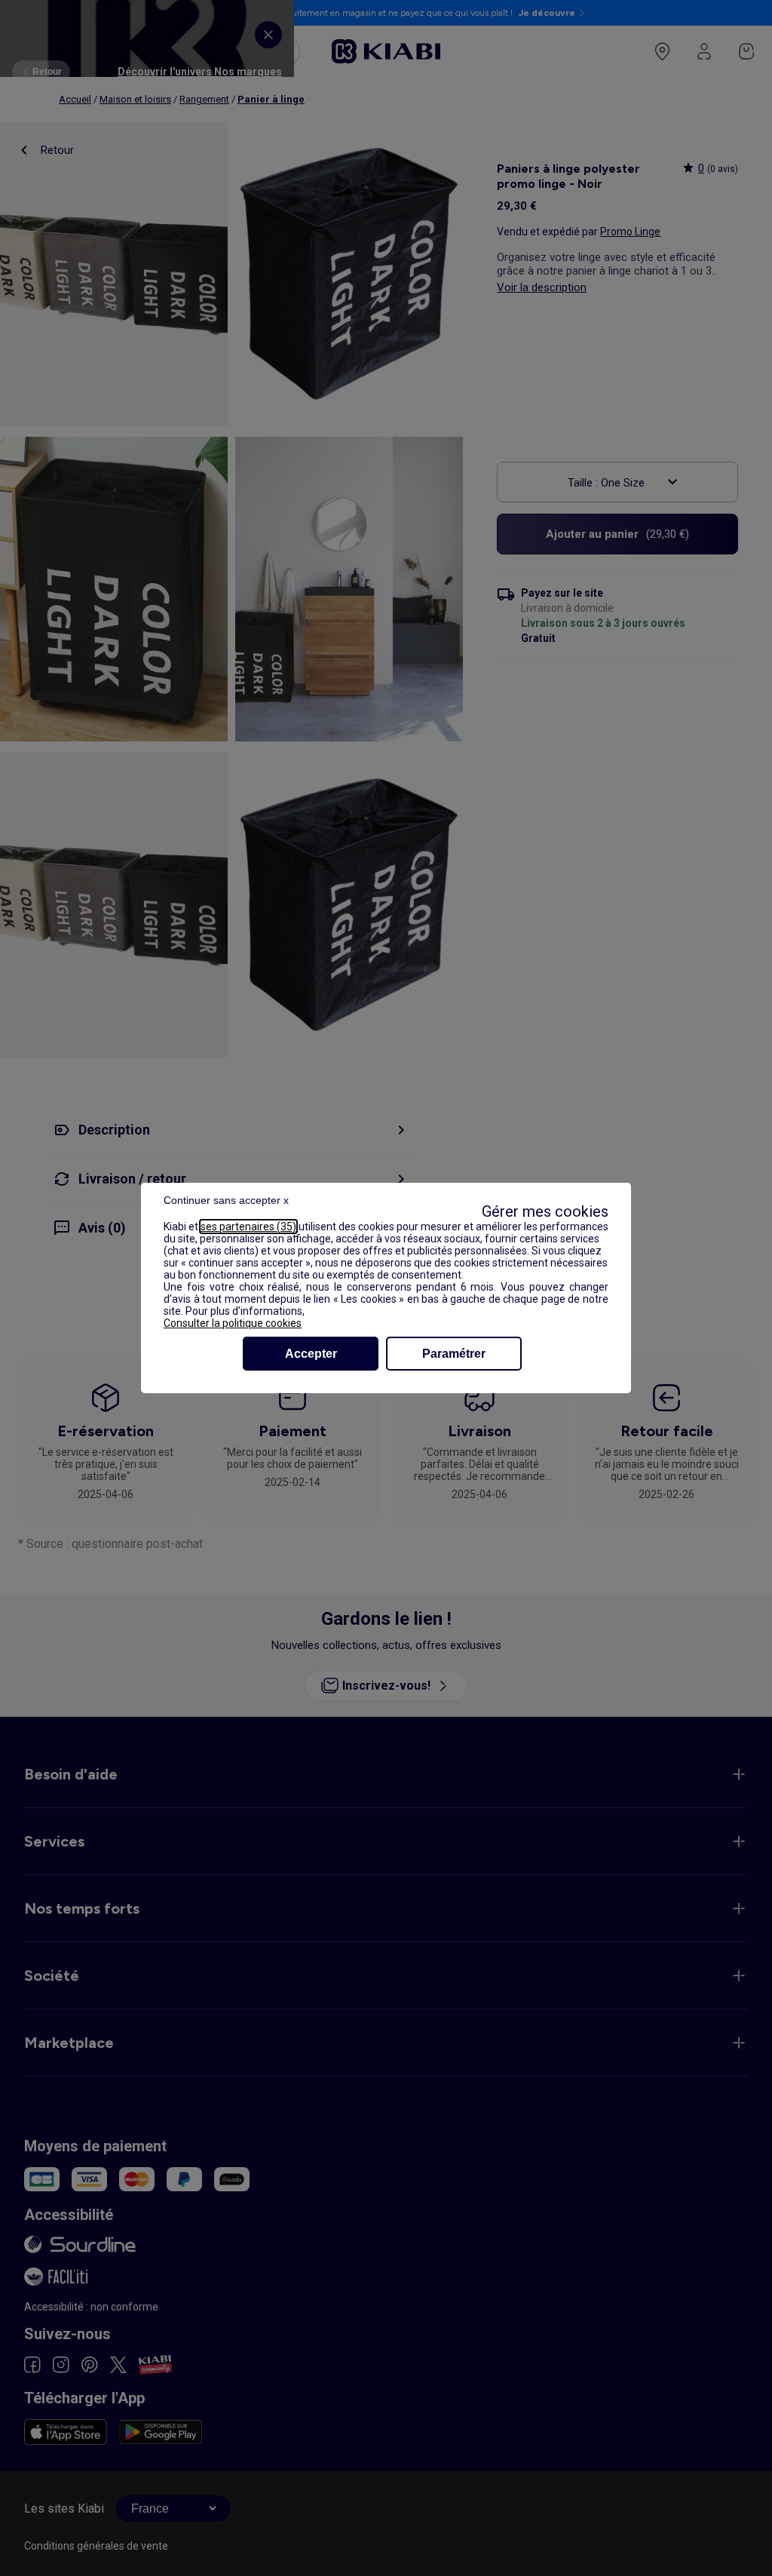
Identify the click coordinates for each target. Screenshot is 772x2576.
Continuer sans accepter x (226, 1200)
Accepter (311, 1354)
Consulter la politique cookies (233, 1323)
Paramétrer (454, 1354)
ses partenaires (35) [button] (248, 1227)
